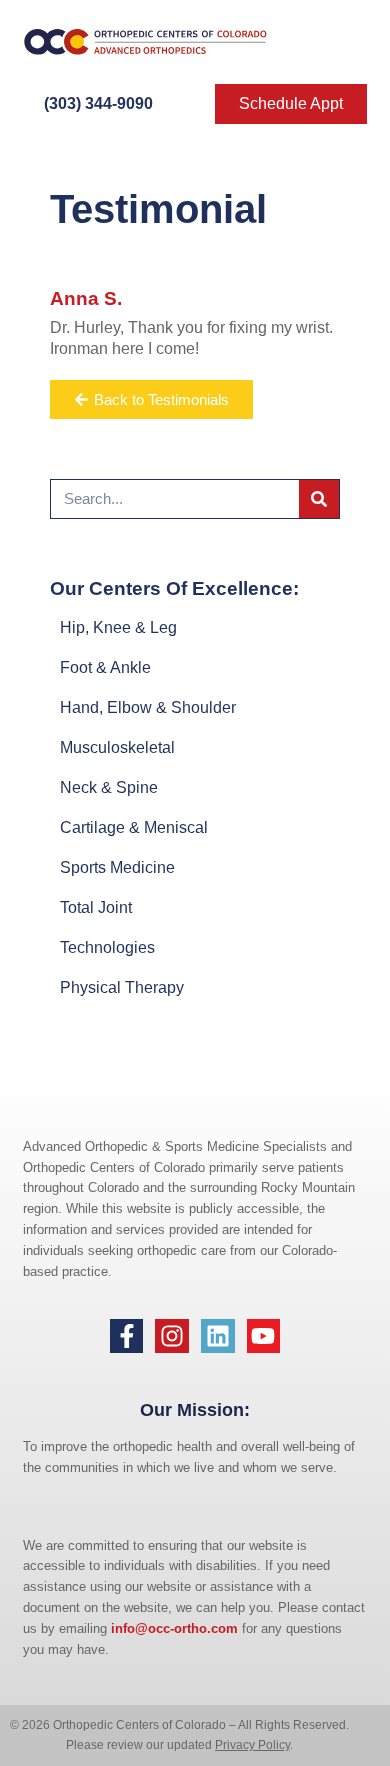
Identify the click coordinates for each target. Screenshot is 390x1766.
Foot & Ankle (105, 667)
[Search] (319, 499)
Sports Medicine (117, 867)
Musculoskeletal (117, 747)
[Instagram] (172, 1336)
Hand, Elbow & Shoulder (148, 707)
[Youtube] (264, 1336)
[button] (338, 42)
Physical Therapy (122, 987)
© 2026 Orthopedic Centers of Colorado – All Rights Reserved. (179, 1725)
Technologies (107, 947)
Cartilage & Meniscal (134, 827)
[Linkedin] (218, 1336)
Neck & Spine (109, 787)
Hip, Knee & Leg (118, 627)
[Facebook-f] (127, 1336)
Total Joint (96, 907)
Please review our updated (140, 1745)
